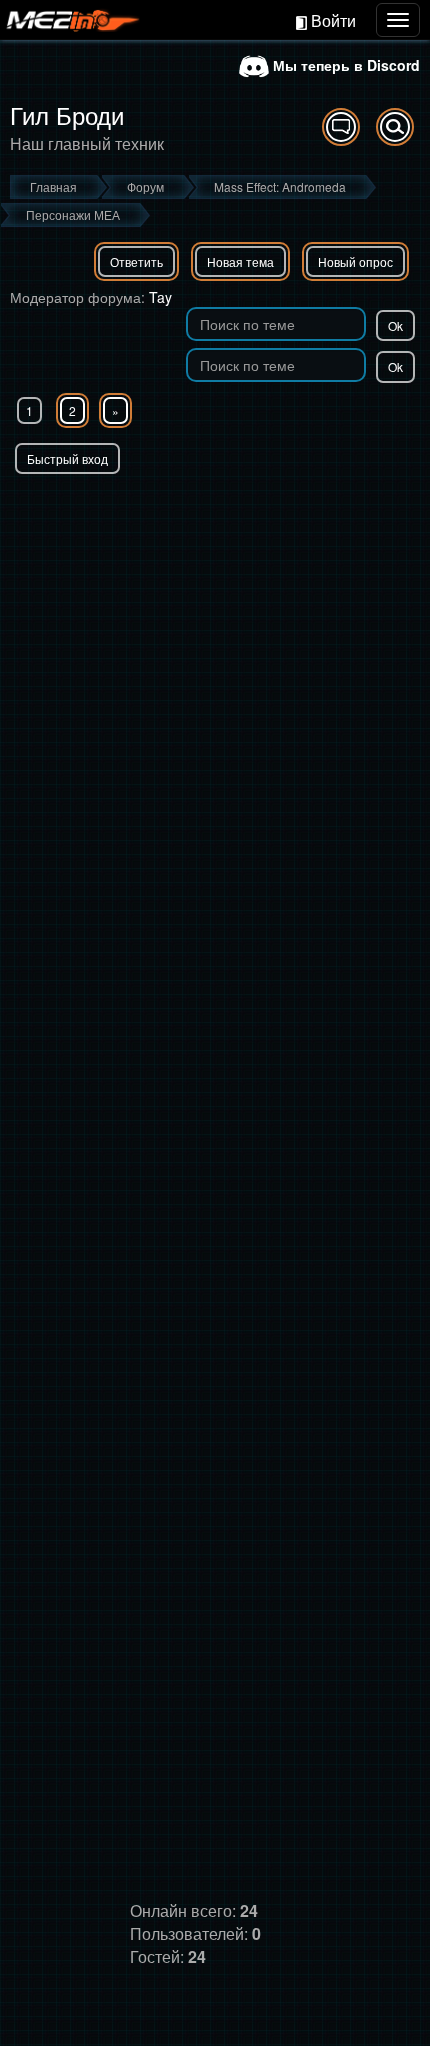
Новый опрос (355, 261)
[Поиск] (395, 127)
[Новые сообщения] (341, 127)
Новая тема (240, 261)
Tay (160, 297)
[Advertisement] (215, 699)
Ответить (136, 261)
